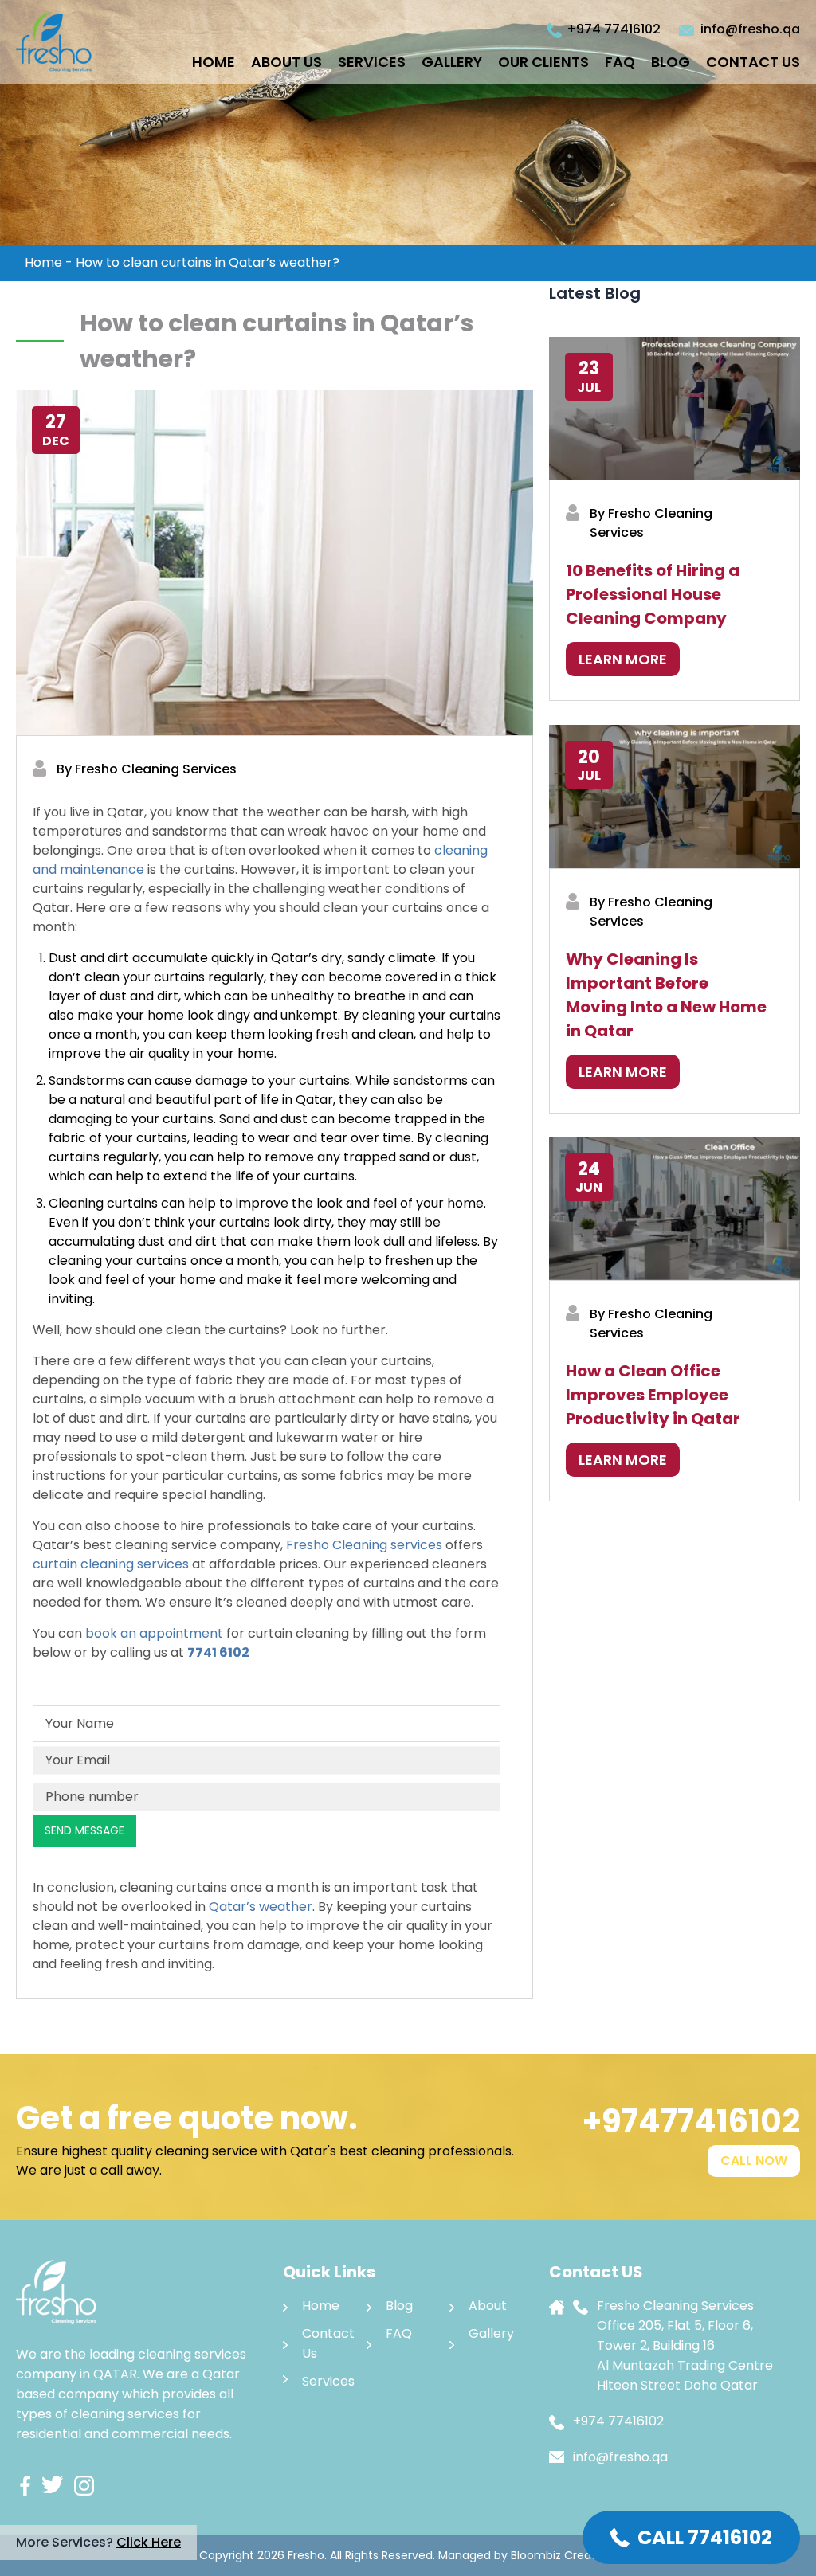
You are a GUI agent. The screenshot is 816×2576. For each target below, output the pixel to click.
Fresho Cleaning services (364, 1545)
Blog (671, 62)
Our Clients (543, 62)
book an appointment (154, 1633)
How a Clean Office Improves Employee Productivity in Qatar (653, 1395)
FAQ (620, 62)
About (488, 2306)
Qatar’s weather (261, 1907)
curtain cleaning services (111, 1564)
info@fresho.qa (750, 29)
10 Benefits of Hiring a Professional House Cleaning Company (653, 594)
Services (372, 62)
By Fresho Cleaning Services (147, 769)
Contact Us (753, 62)
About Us (286, 62)
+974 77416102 (614, 29)
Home (214, 62)
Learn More (623, 659)
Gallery (452, 62)
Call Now (754, 2161)
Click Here (149, 2542)
